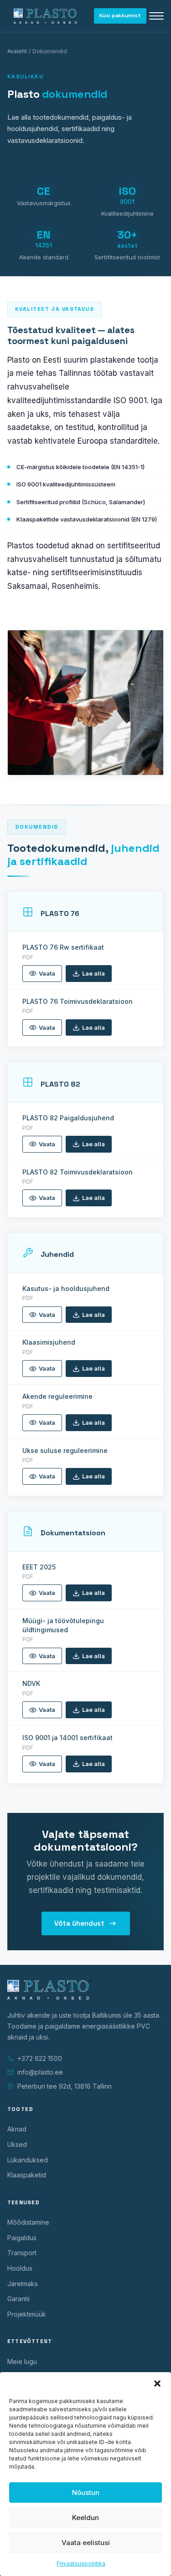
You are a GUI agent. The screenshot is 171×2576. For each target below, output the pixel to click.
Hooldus (20, 2268)
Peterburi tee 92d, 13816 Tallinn (65, 2086)
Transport (22, 2253)
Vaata (47, 973)
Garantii (18, 2299)
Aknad (17, 2129)
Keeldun (85, 2518)
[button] (157, 2384)
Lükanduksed (28, 2160)
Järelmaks (23, 2284)
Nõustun (86, 2492)
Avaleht (17, 51)
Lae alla (93, 973)
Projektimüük (27, 2314)
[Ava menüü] (156, 16)
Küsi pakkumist (120, 15)
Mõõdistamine (28, 2222)
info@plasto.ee (40, 2072)
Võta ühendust (79, 1923)
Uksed (17, 2144)
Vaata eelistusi (86, 2543)
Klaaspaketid (27, 2175)
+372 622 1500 (40, 2058)
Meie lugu (22, 2361)
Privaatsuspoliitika (81, 2563)
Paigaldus (22, 2238)
